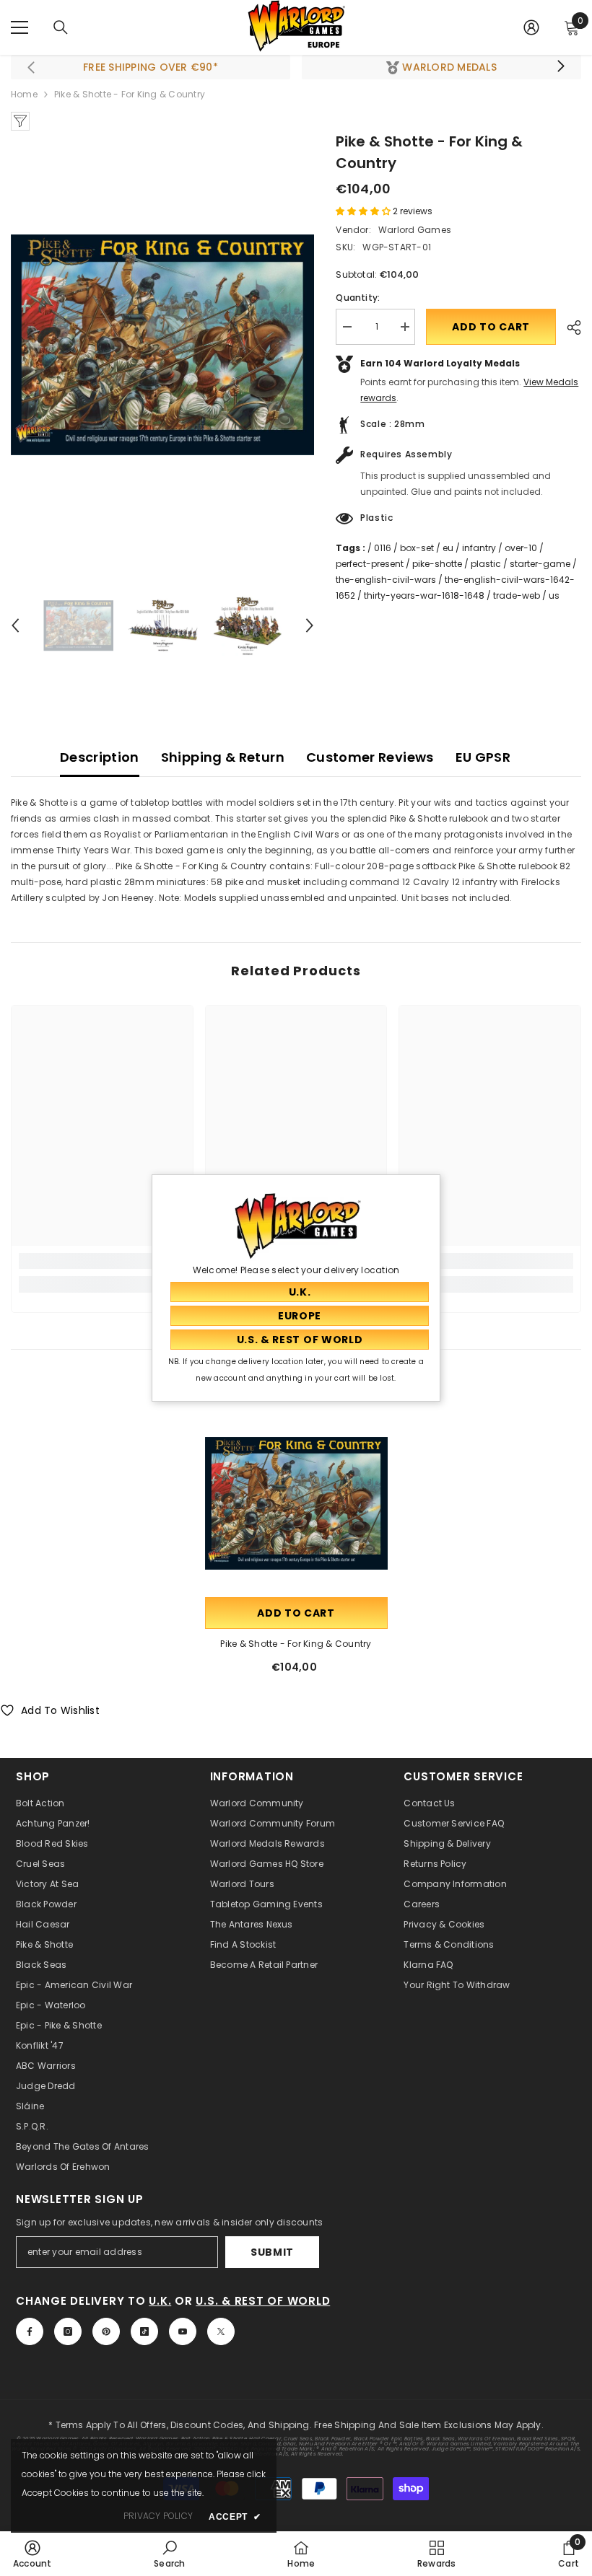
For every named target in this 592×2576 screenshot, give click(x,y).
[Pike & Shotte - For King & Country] (296, 1503)
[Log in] (531, 27)
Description (100, 757)
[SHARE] (569, 328)
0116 (383, 548)
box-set (417, 548)
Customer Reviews (370, 757)
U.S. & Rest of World (263, 2301)
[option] (163, 345)
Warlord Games (415, 230)
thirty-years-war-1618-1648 (424, 595)
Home (24, 94)
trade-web (517, 595)
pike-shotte (437, 564)
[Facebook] (30, 2331)
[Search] (61, 27)
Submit (272, 2252)
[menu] (19, 27)
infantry (479, 548)
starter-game (540, 564)
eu (448, 548)
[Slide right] (560, 67)
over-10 (521, 548)
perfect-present (370, 564)
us (554, 595)
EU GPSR (483, 757)
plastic (486, 564)
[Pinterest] (106, 2331)
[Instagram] (68, 2331)
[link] (102, 1261)
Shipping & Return (223, 757)
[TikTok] (144, 2331)
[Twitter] (221, 2331)
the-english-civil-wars (386, 580)
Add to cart (491, 327)
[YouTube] (183, 2331)
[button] (15, 625)
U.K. (160, 2301)
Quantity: (358, 298)
